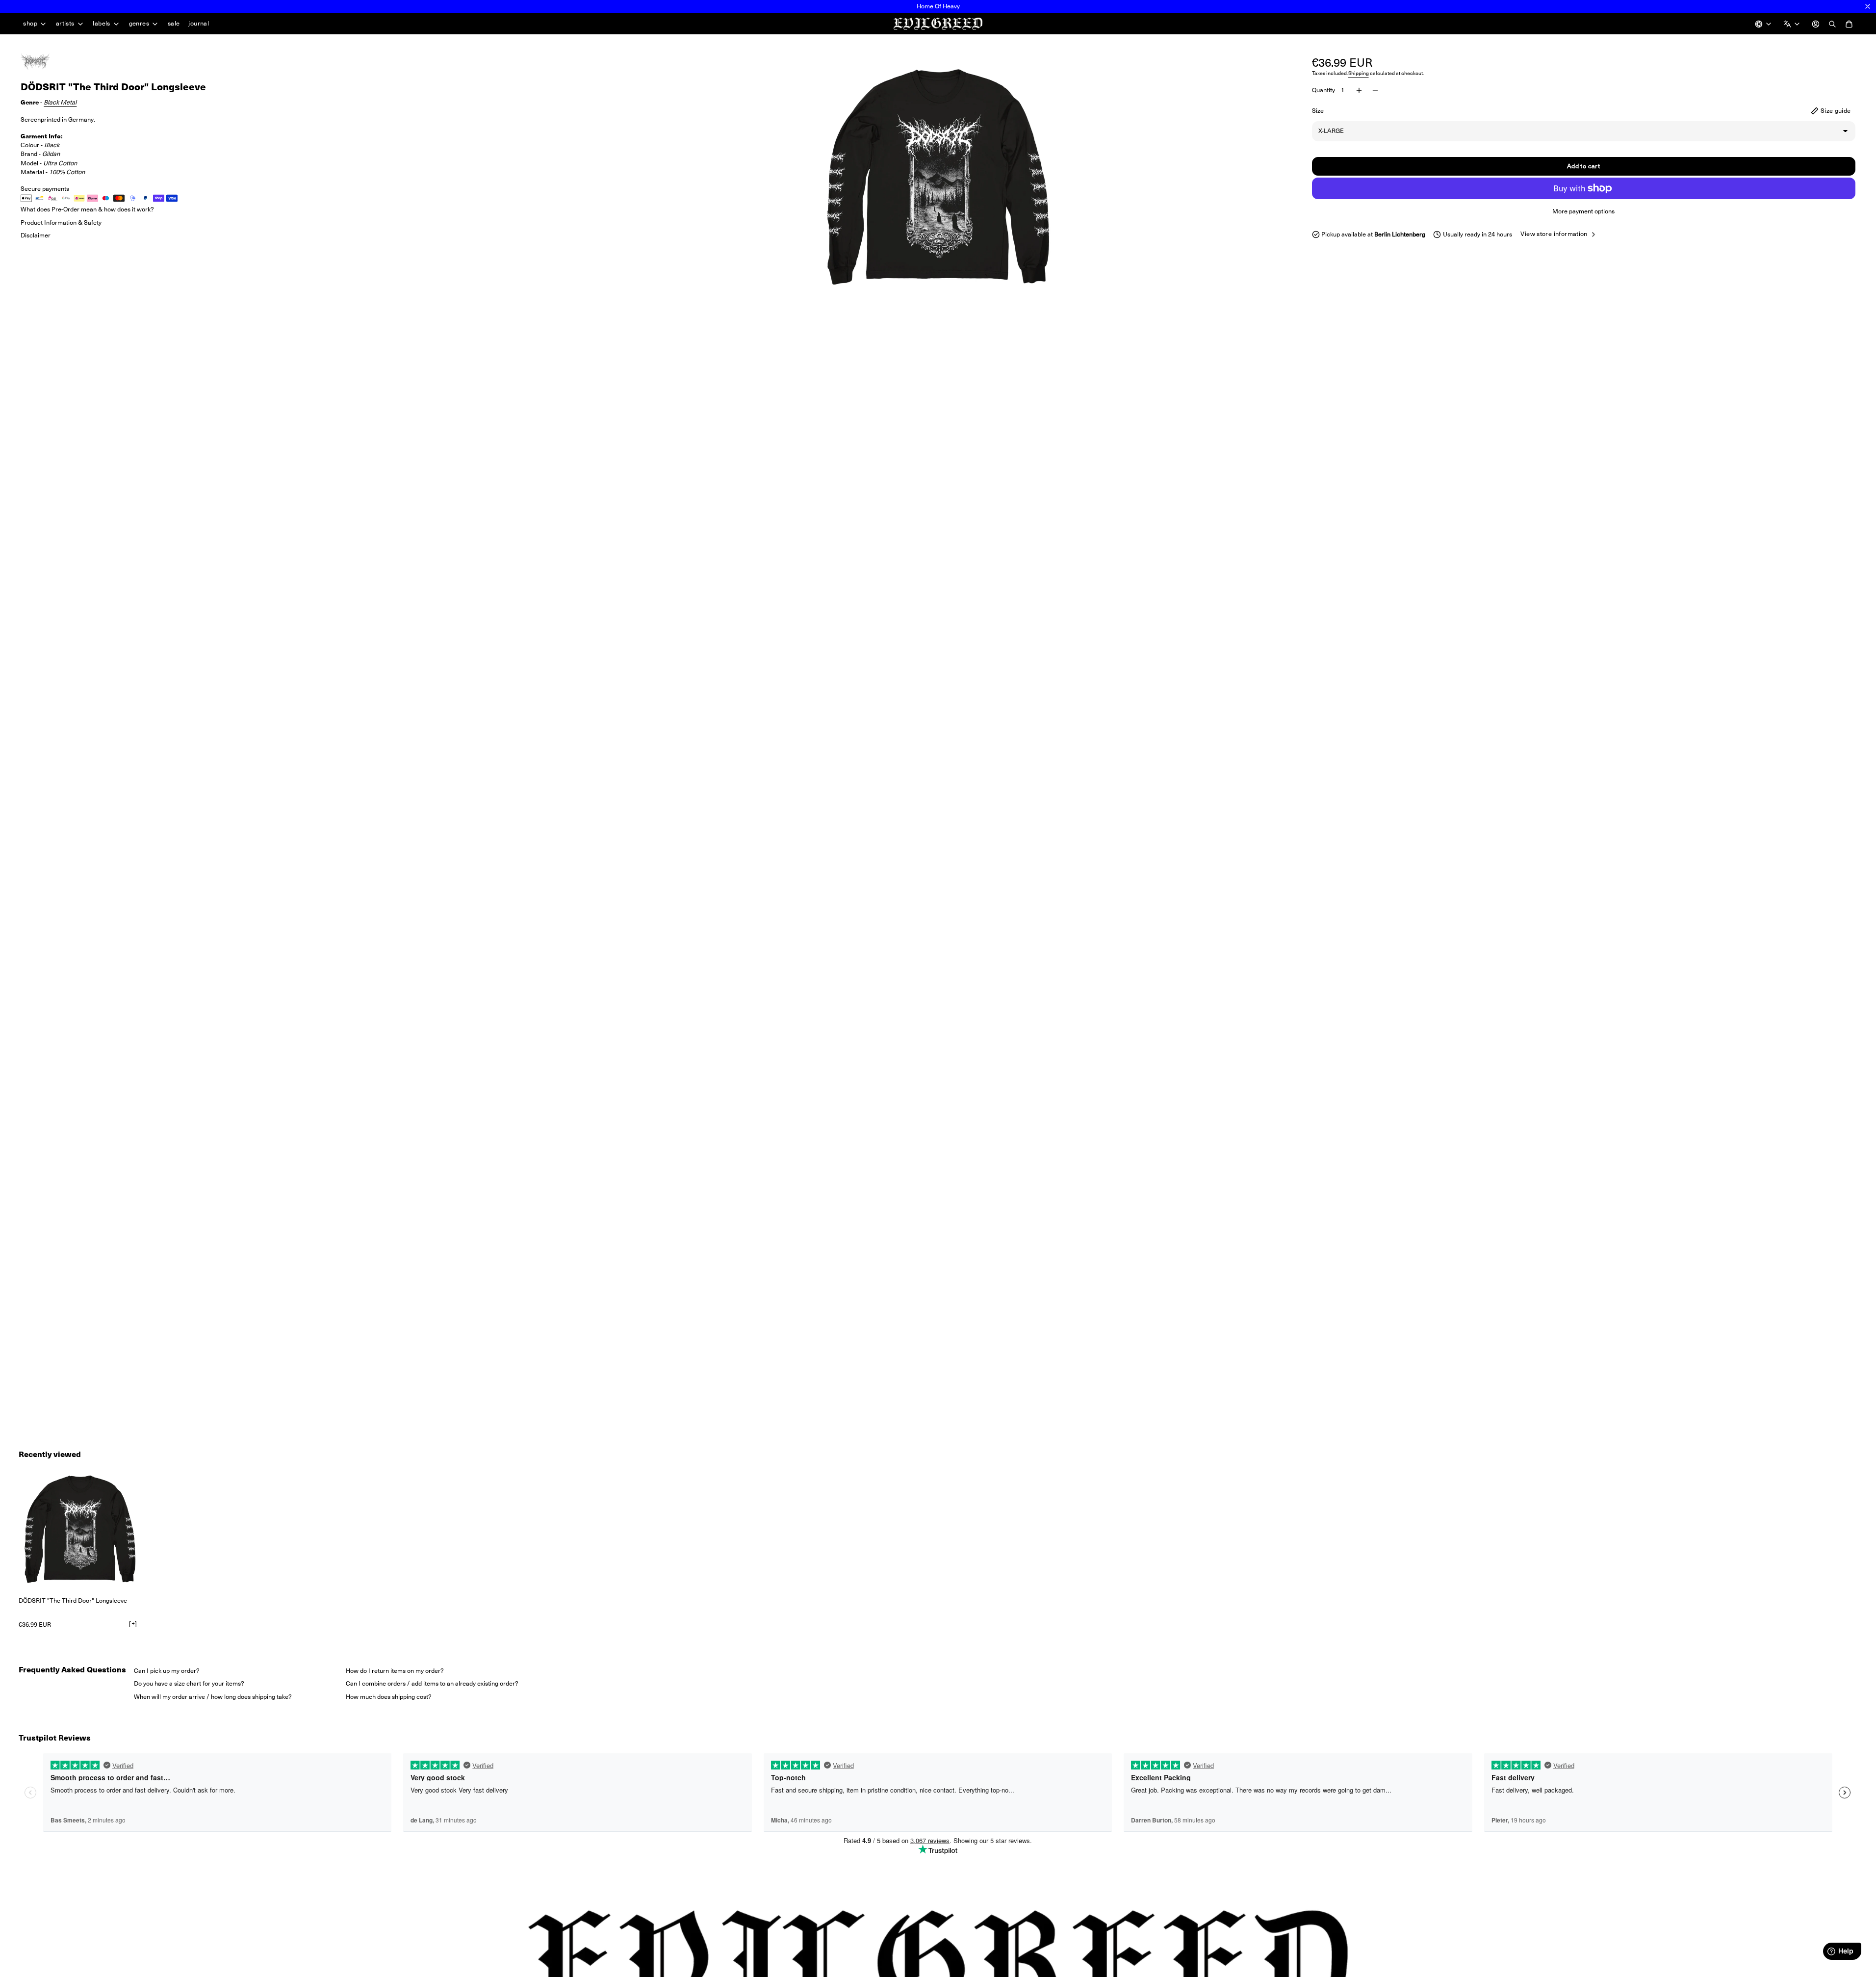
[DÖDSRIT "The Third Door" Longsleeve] (80, 1529)
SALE (174, 23)
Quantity (1323, 90)
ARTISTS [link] (65, 24)
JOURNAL (199, 23)
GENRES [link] (139, 24)
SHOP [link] (30, 24)
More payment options (1583, 211)
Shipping (1359, 73)
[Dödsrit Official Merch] (45, 62)
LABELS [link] (101, 24)
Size (1318, 111)
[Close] (1868, 6)
